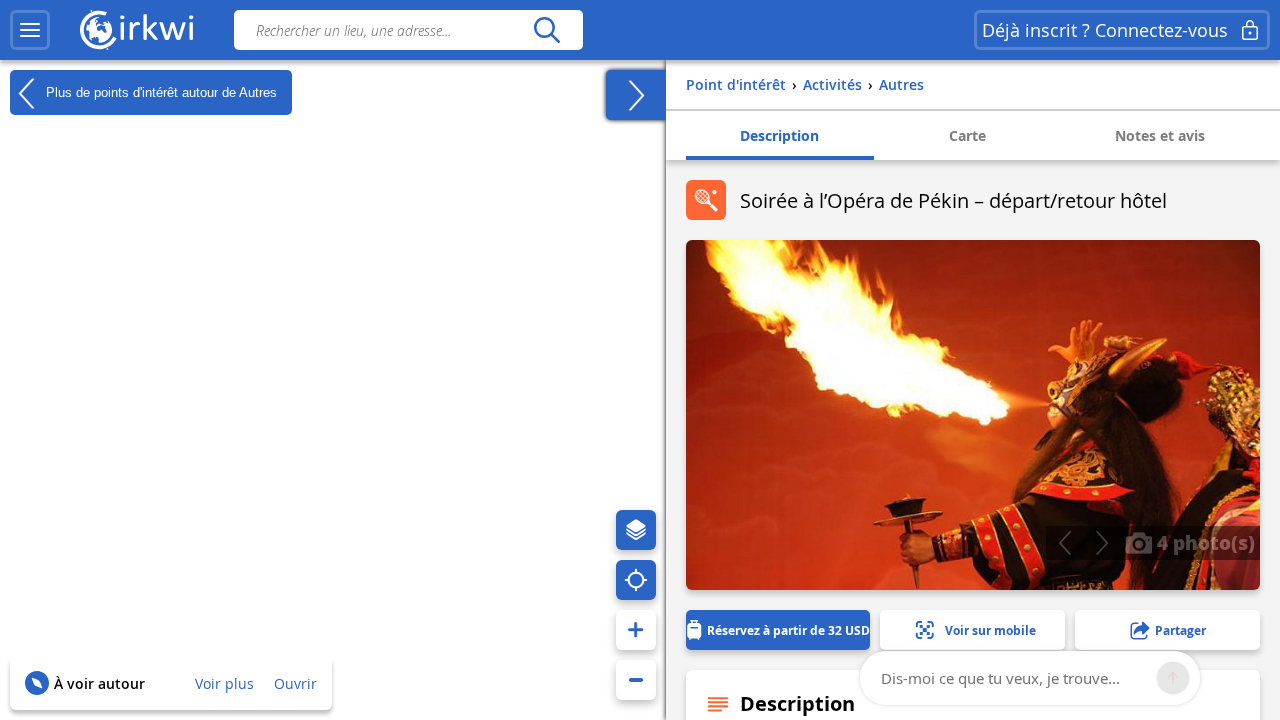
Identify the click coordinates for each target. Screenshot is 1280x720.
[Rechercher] (546, 30)
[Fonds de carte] (636, 530)
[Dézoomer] (636, 680)
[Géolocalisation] (636, 580)
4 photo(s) (1203, 542)
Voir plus (224, 683)
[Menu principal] (30, 30)
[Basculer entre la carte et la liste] (636, 95)
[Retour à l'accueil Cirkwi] (137, 30)
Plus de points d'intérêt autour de (159, 91)
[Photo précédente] (1064, 543)
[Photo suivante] (1101, 543)
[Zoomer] (636, 630)
